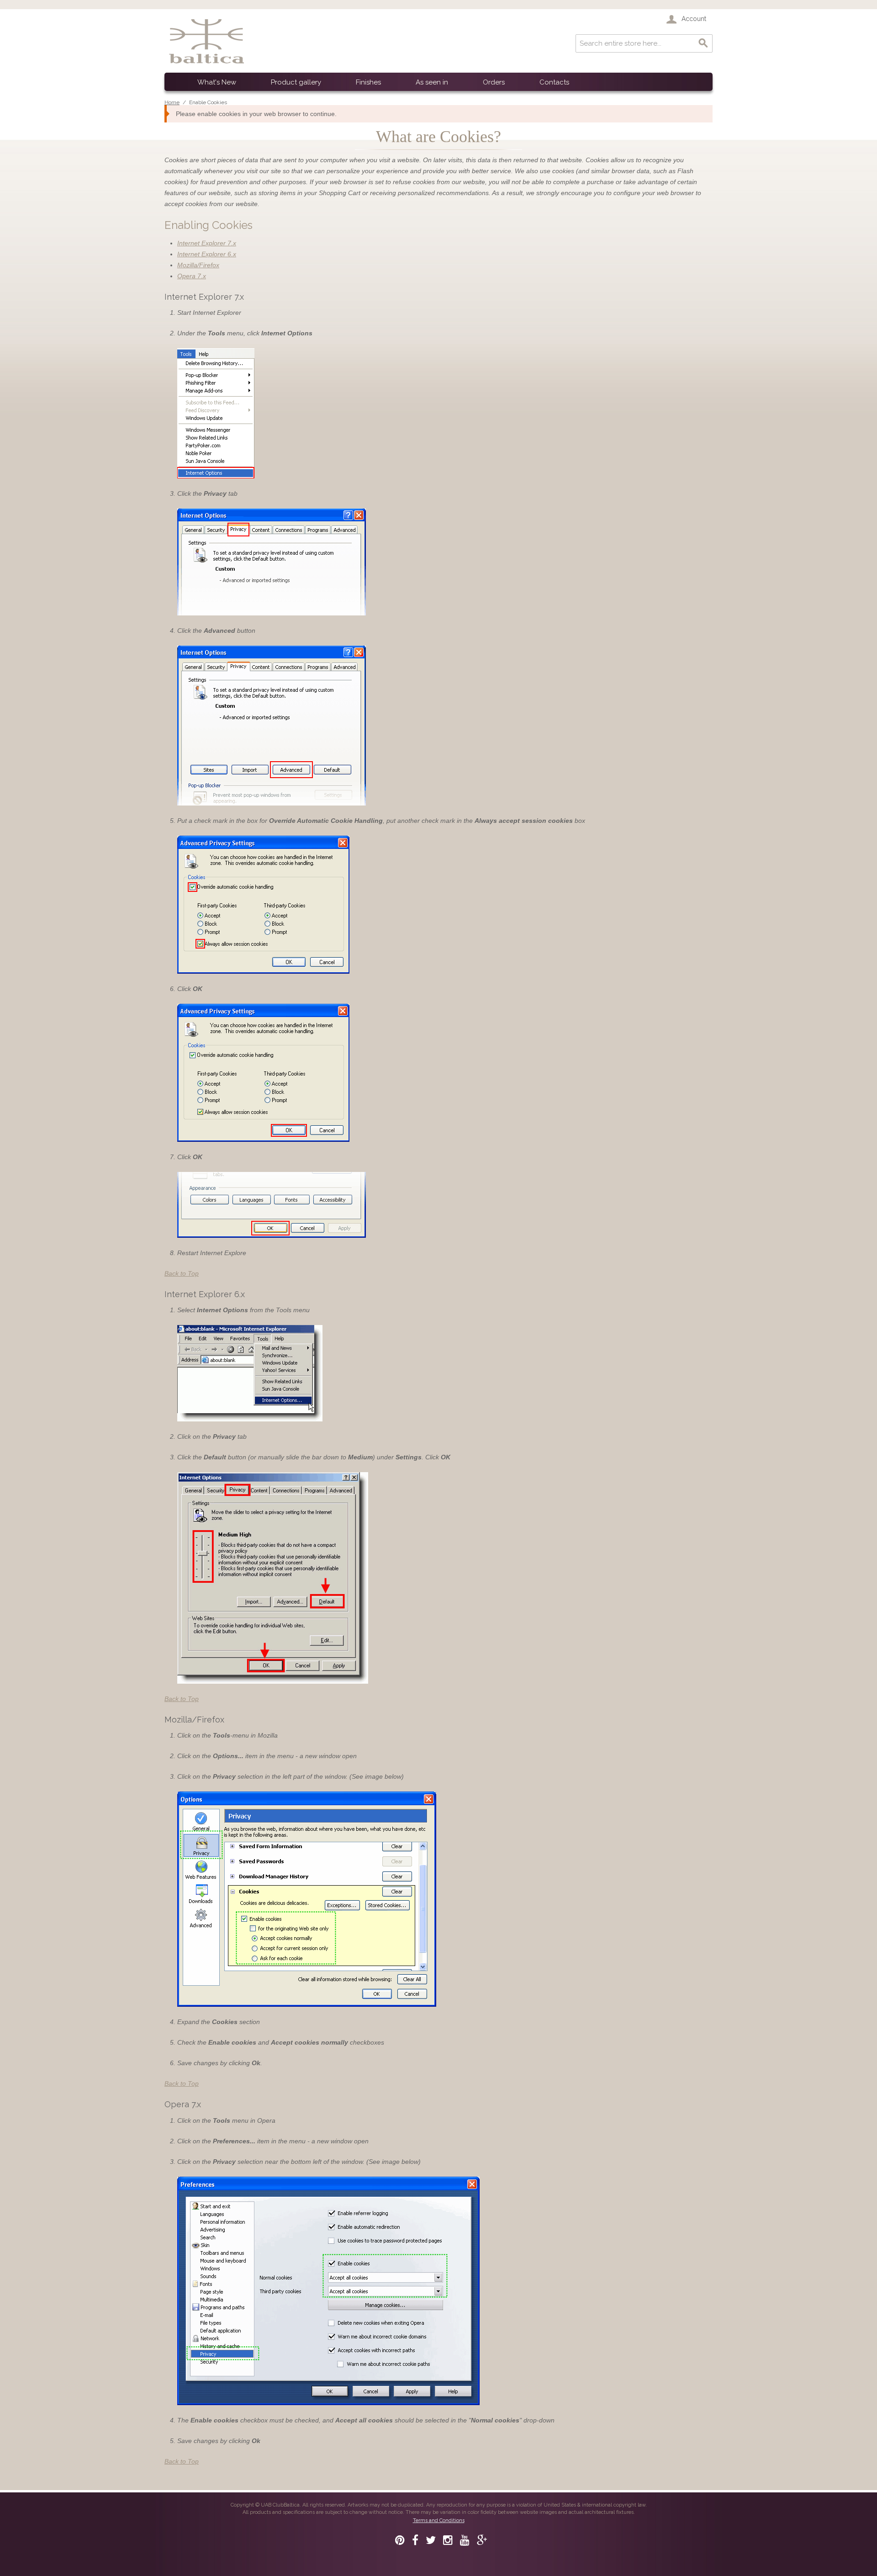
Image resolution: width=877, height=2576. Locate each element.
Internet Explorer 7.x (207, 243)
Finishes (368, 82)
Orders (494, 82)
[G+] (482, 2540)
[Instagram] (448, 2540)
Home (172, 102)
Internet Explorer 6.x (207, 254)
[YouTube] (465, 2540)
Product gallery (296, 82)
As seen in (432, 82)
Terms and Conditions (439, 2520)
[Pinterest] (400, 2540)
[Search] (703, 43)
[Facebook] (415, 2540)
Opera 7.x (192, 276)
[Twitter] (431, 2540)
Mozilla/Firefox (198, 265)
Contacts (554, 82)
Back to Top (182, 1273)
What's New (217, 82)
